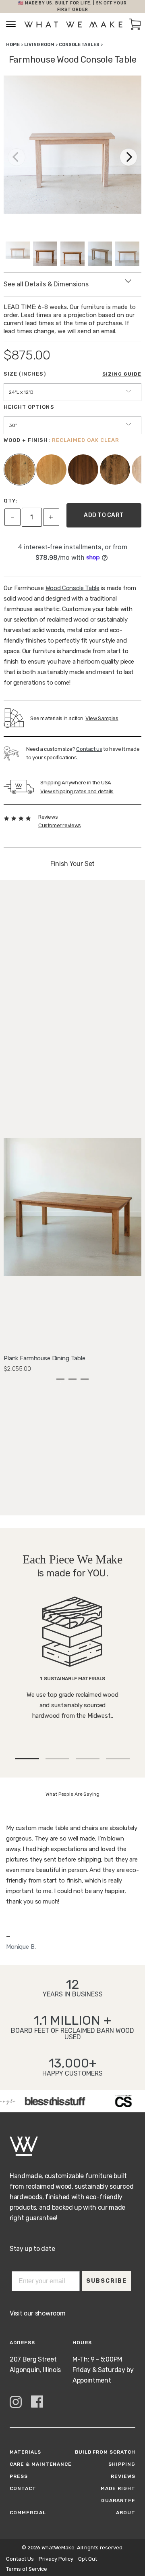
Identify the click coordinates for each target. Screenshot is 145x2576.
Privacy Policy (56, 2559)
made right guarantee (118, 2494)
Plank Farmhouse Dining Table (45, 1358)
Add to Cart (104, 515)
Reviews (123, 2476)
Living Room (39, 45)
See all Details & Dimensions (46, 284)
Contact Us (20, 2559)
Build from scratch (105, 2452)
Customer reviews (60, 825)
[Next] (128, 157)
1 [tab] (60, 1379)
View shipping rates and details (77, 791)
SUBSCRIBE (107, 2281)
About (126, 2513)
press (19, 2476)
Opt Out (88, 2559)
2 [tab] (72, 1379)
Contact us (89, 749)
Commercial (28, 2513)
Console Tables (79, 45)
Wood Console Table (72, 588)
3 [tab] (85, 1379)
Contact (23, 2488)
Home (13, 45)
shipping (122, 2464)
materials (25, 2452)
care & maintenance (41, 2464)
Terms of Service (27, 2569)
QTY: (11, 501)
